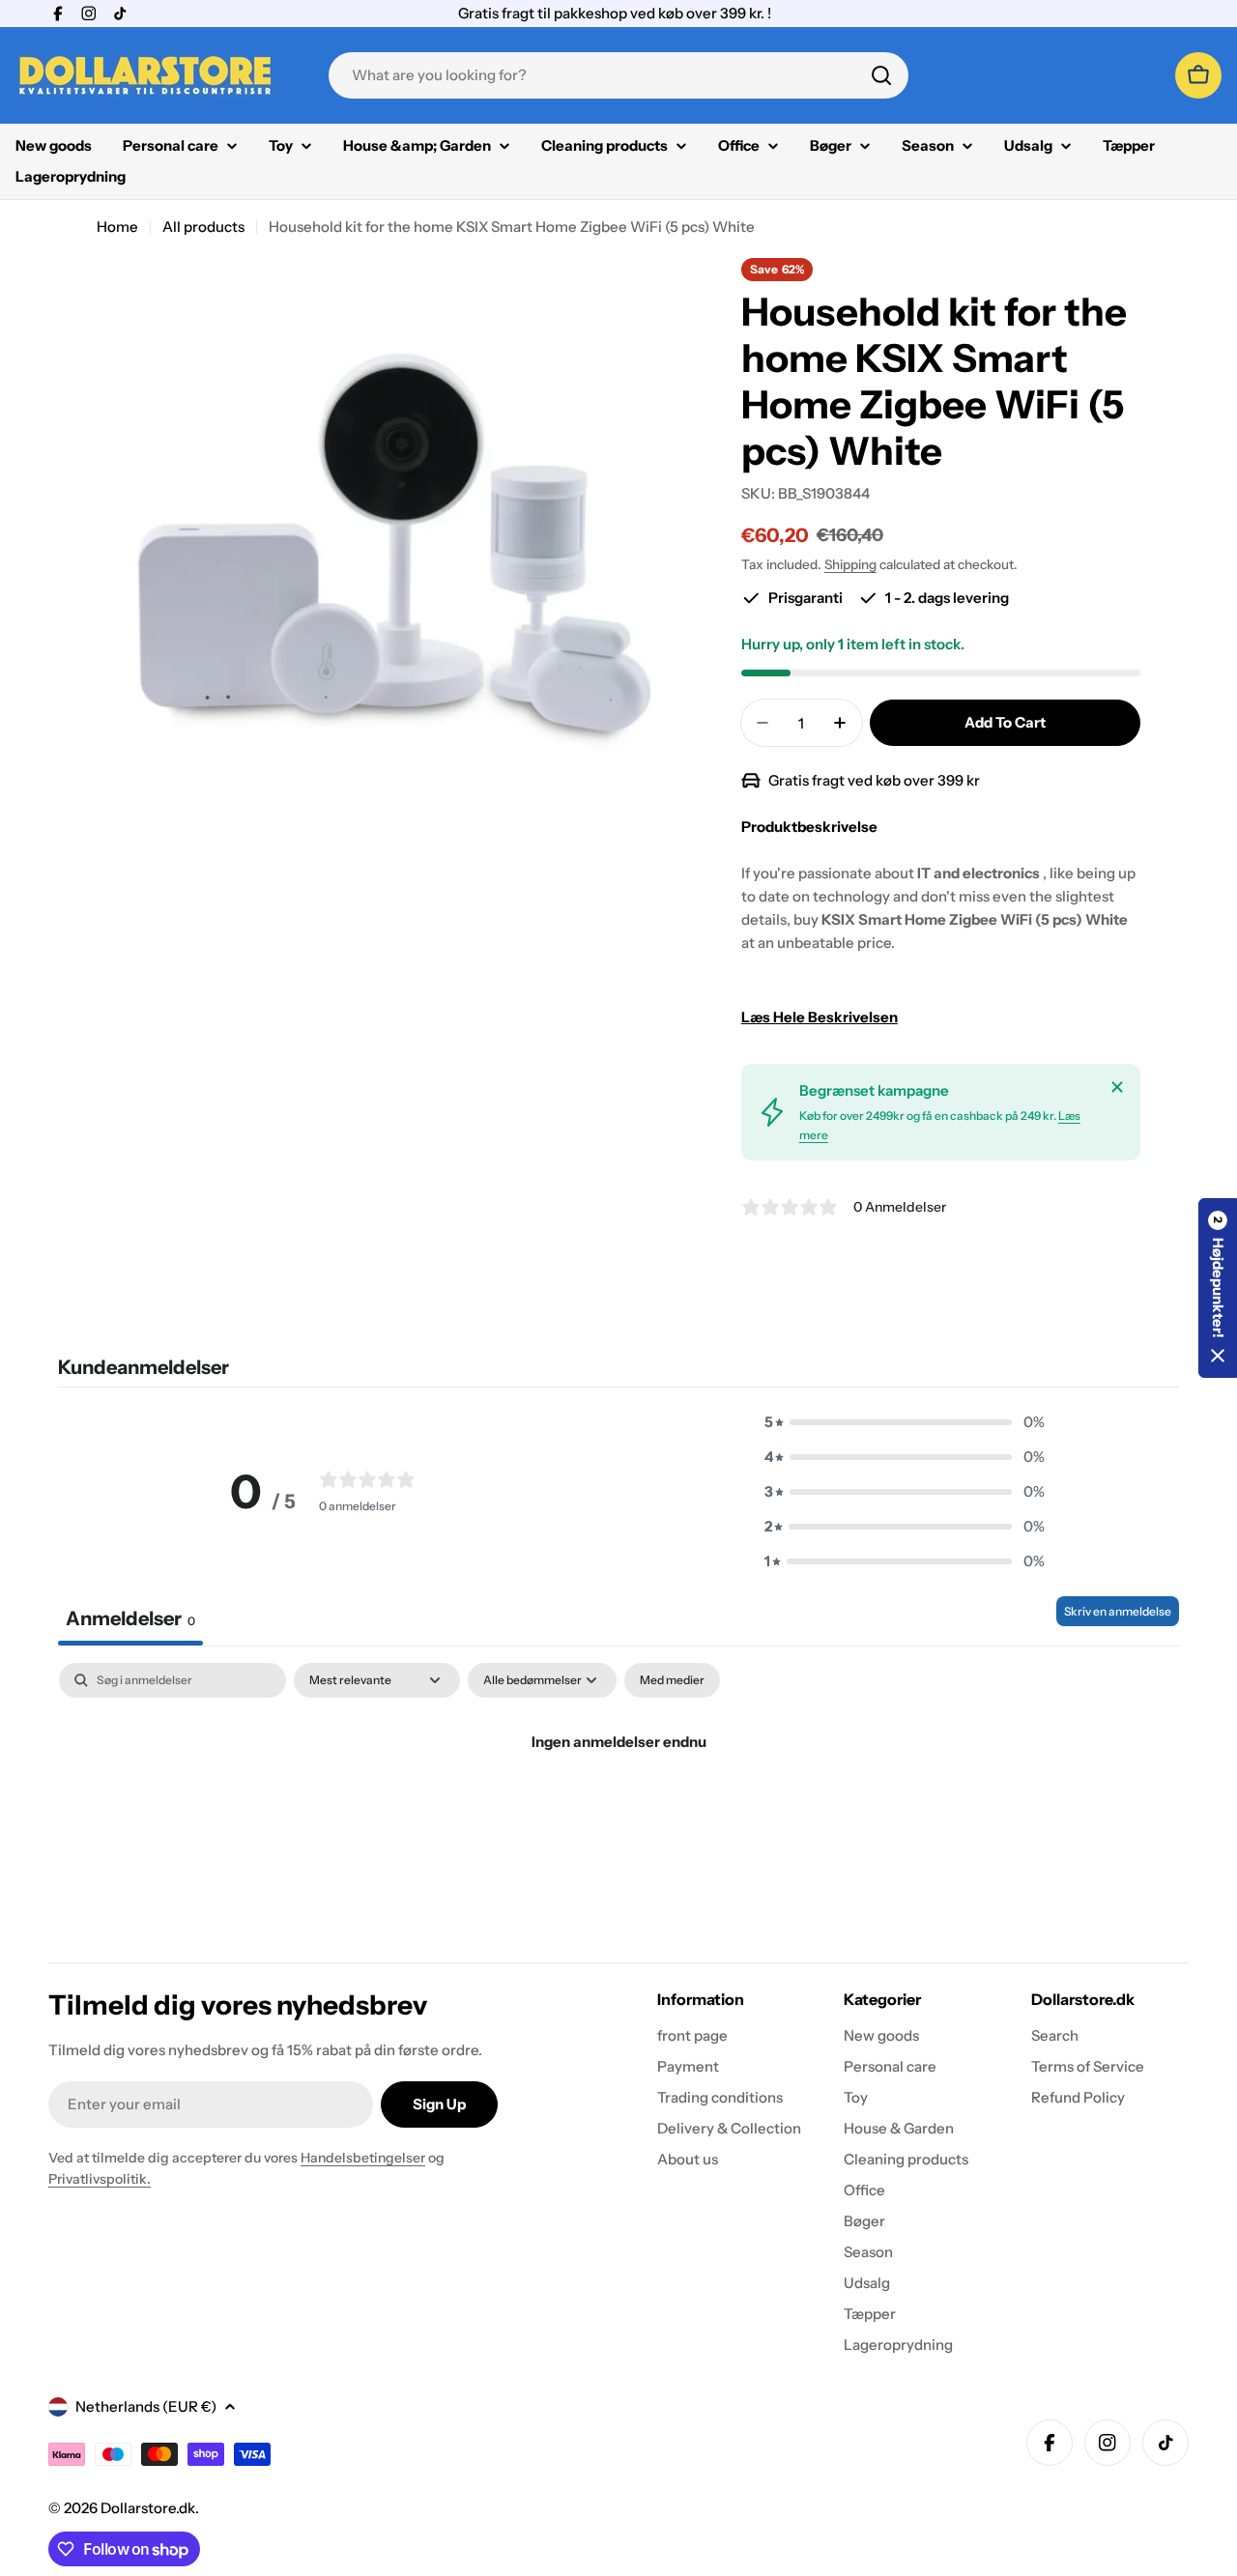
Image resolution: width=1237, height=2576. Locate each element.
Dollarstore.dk (148, 2508)
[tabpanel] (618, 1807)
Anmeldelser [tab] (130, 1618)
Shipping (850, 564)
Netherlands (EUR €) (146, 2406)
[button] (905, 1422)
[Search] (881, 75)
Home (117, 227)
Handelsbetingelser (363, 2158)
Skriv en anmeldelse (1118, 1611)
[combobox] (618, 75)
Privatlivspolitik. (100, 2179)
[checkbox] (672, 1680)
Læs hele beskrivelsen (820, 1017)
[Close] (1117, 1087)
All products (203, 227)
